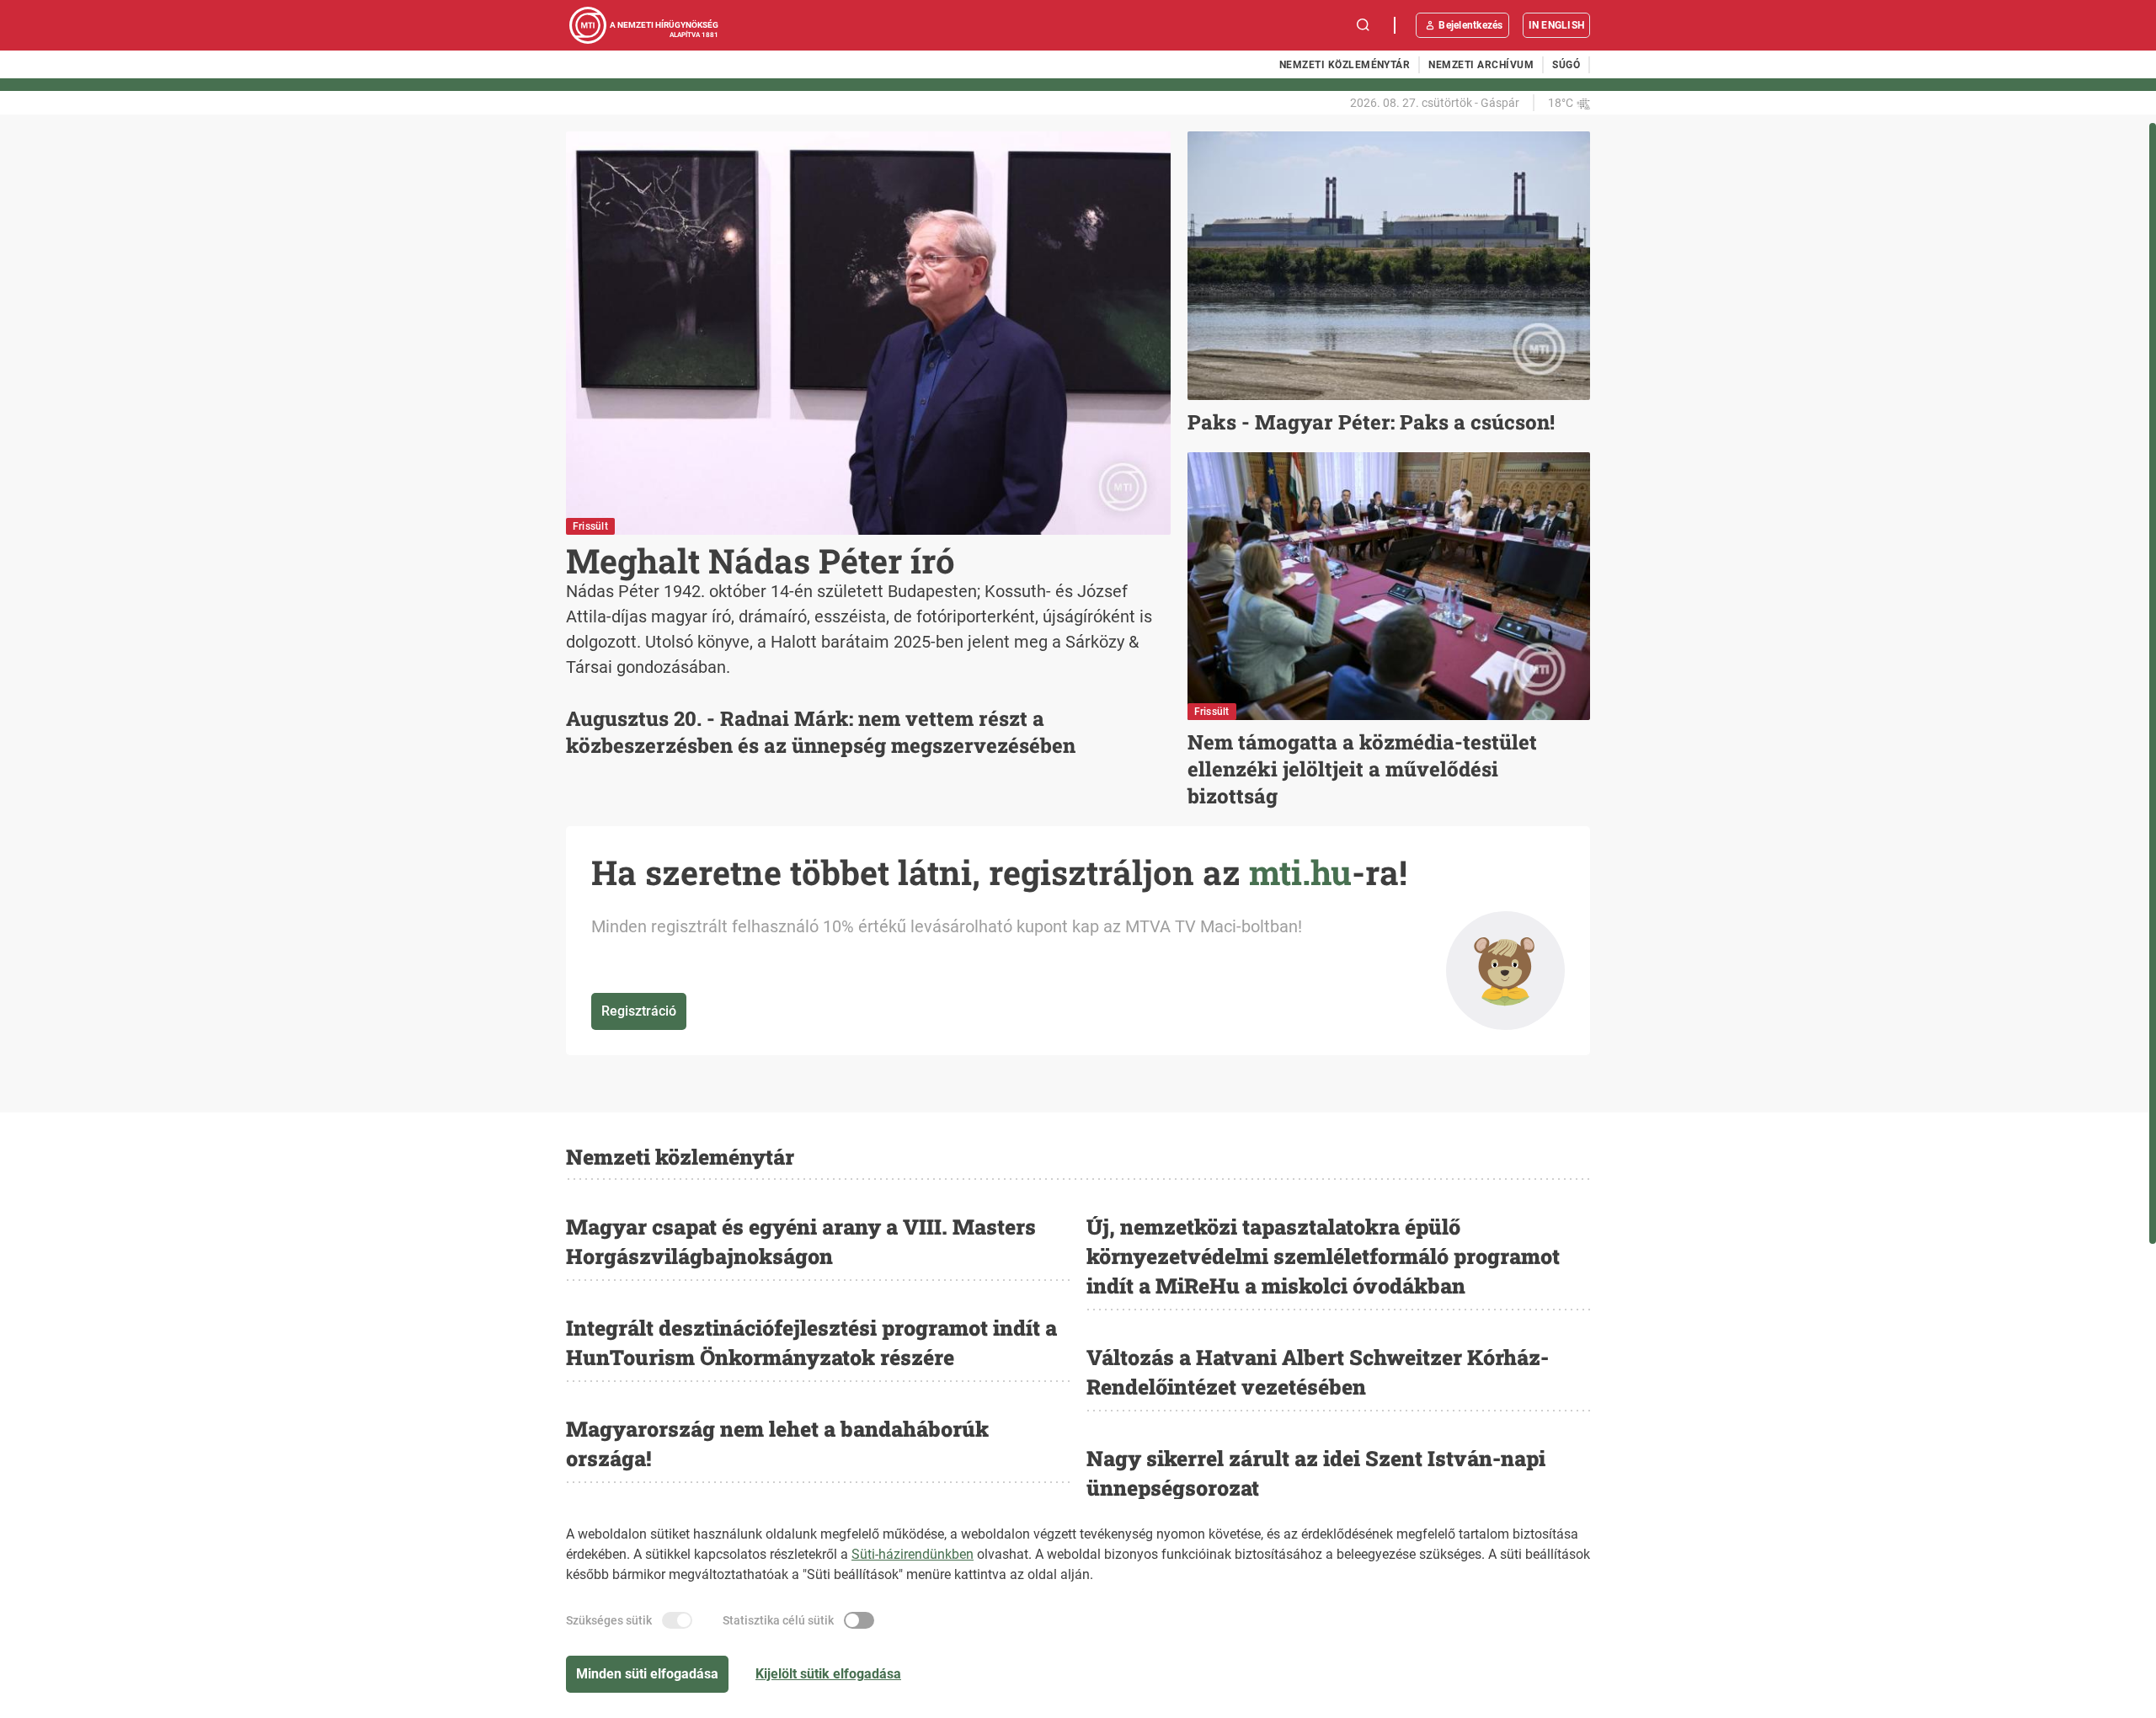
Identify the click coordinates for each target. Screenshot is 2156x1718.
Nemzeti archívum (1481, 65)
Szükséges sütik (609, 1620)
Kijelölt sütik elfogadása (828, 1674)
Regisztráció (639, 1011)
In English (1556, 25)
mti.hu (1300, 872)
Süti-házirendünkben (913, 1554)
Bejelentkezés (1470, 25)
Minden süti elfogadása (647, 1674)
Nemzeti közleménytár (1345, 65)
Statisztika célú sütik (778, 1620)
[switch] (677, 1620)
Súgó (1566, 65)
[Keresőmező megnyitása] (1364, 25)
